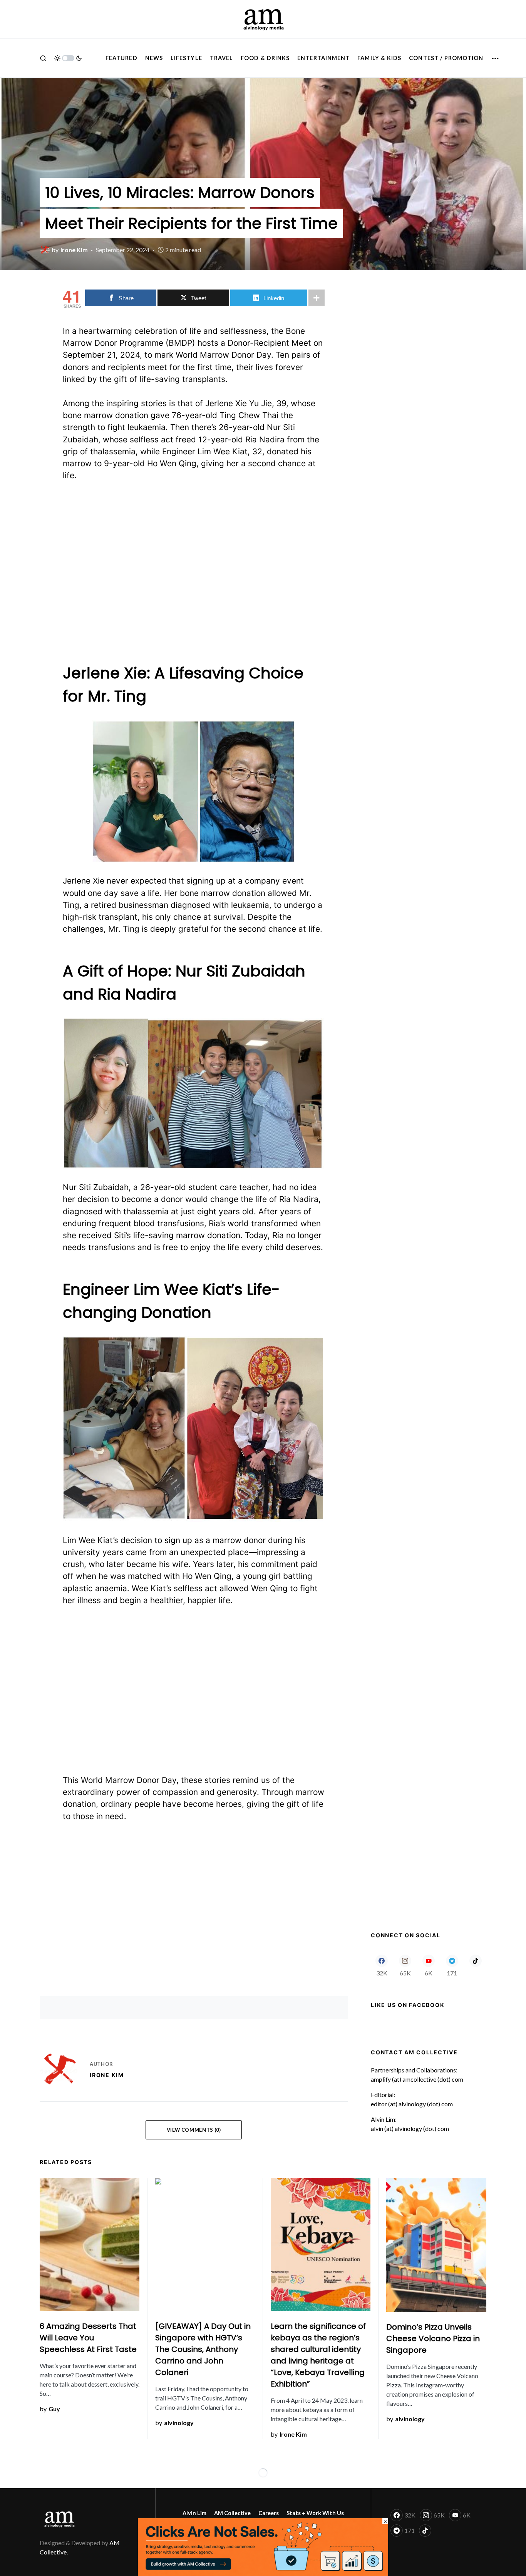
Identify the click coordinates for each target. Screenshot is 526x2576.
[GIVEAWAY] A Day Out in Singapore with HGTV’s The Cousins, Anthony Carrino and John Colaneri (203, 2349)
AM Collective (232, 2513)
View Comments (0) (194, 2130)
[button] (43, 58)
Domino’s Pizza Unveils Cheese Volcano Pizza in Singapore (433, 2338)
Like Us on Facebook (408, 2005)
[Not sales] (263, 2546)
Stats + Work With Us (315, 2513)
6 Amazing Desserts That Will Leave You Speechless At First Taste (88, 2338)
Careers (269, 2513)
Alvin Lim (194, 2513)
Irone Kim (107, 2075)
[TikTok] (475, 1965)
